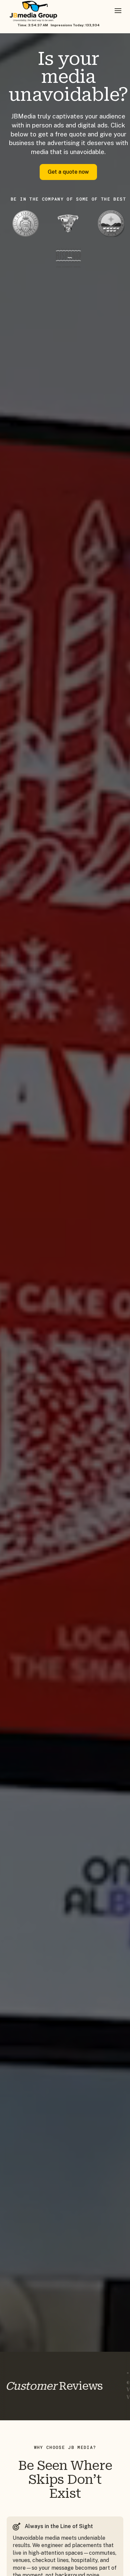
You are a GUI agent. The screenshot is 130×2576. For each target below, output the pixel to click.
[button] (118, 11)
